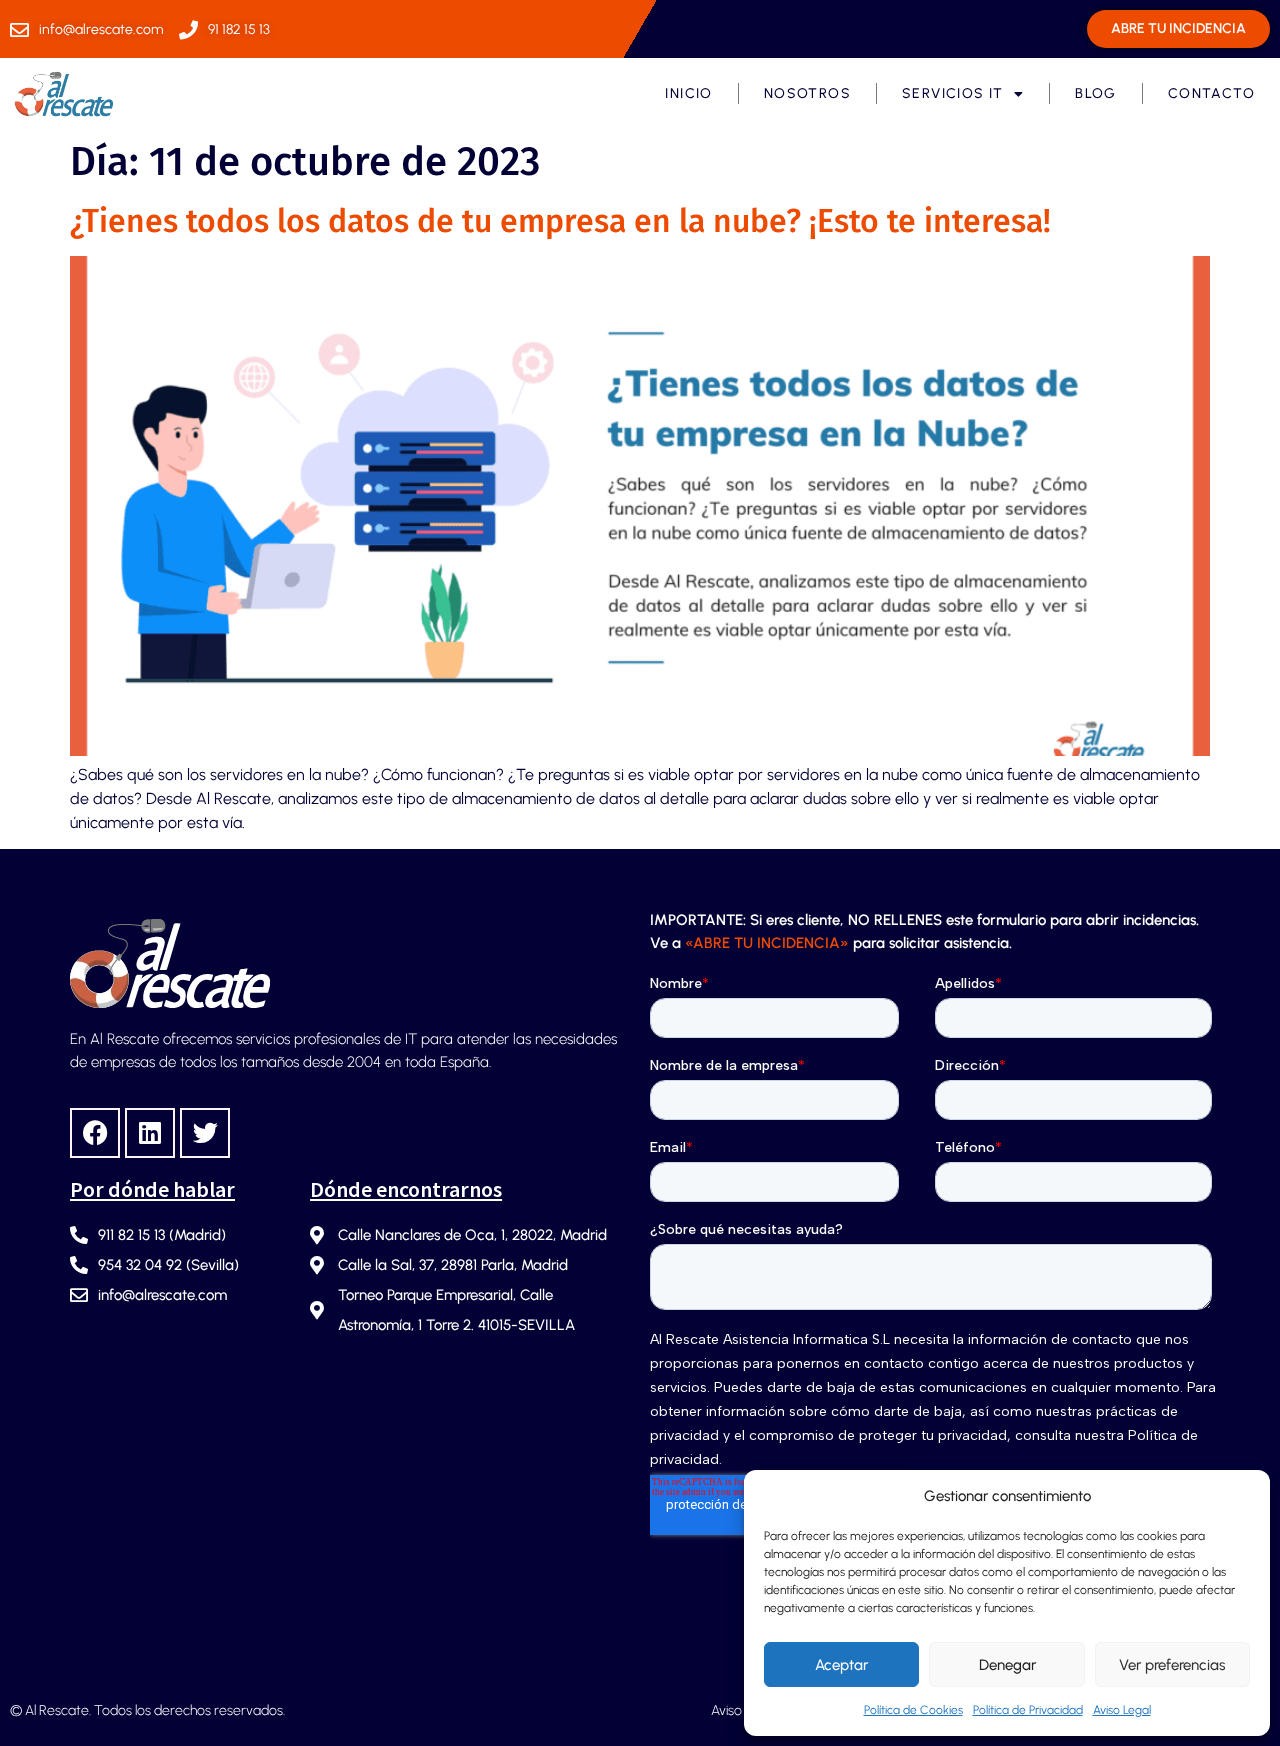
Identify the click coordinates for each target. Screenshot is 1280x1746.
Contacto (1211, 93)
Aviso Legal (1122, 1710)
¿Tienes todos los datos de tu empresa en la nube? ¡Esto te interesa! (560, 221)
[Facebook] (95, 1133)
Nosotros (807, 93)
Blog (1096, 93)
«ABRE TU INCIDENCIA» (767, 943)
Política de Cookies (913, 1710)
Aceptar (841, 1665)
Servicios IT (953, 93)
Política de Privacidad (1028, 1710)
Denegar (1007, 1665)
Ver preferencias (1172, 1665)
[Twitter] (205, 1133)
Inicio (688, 93)
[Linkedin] (150, 1133)
